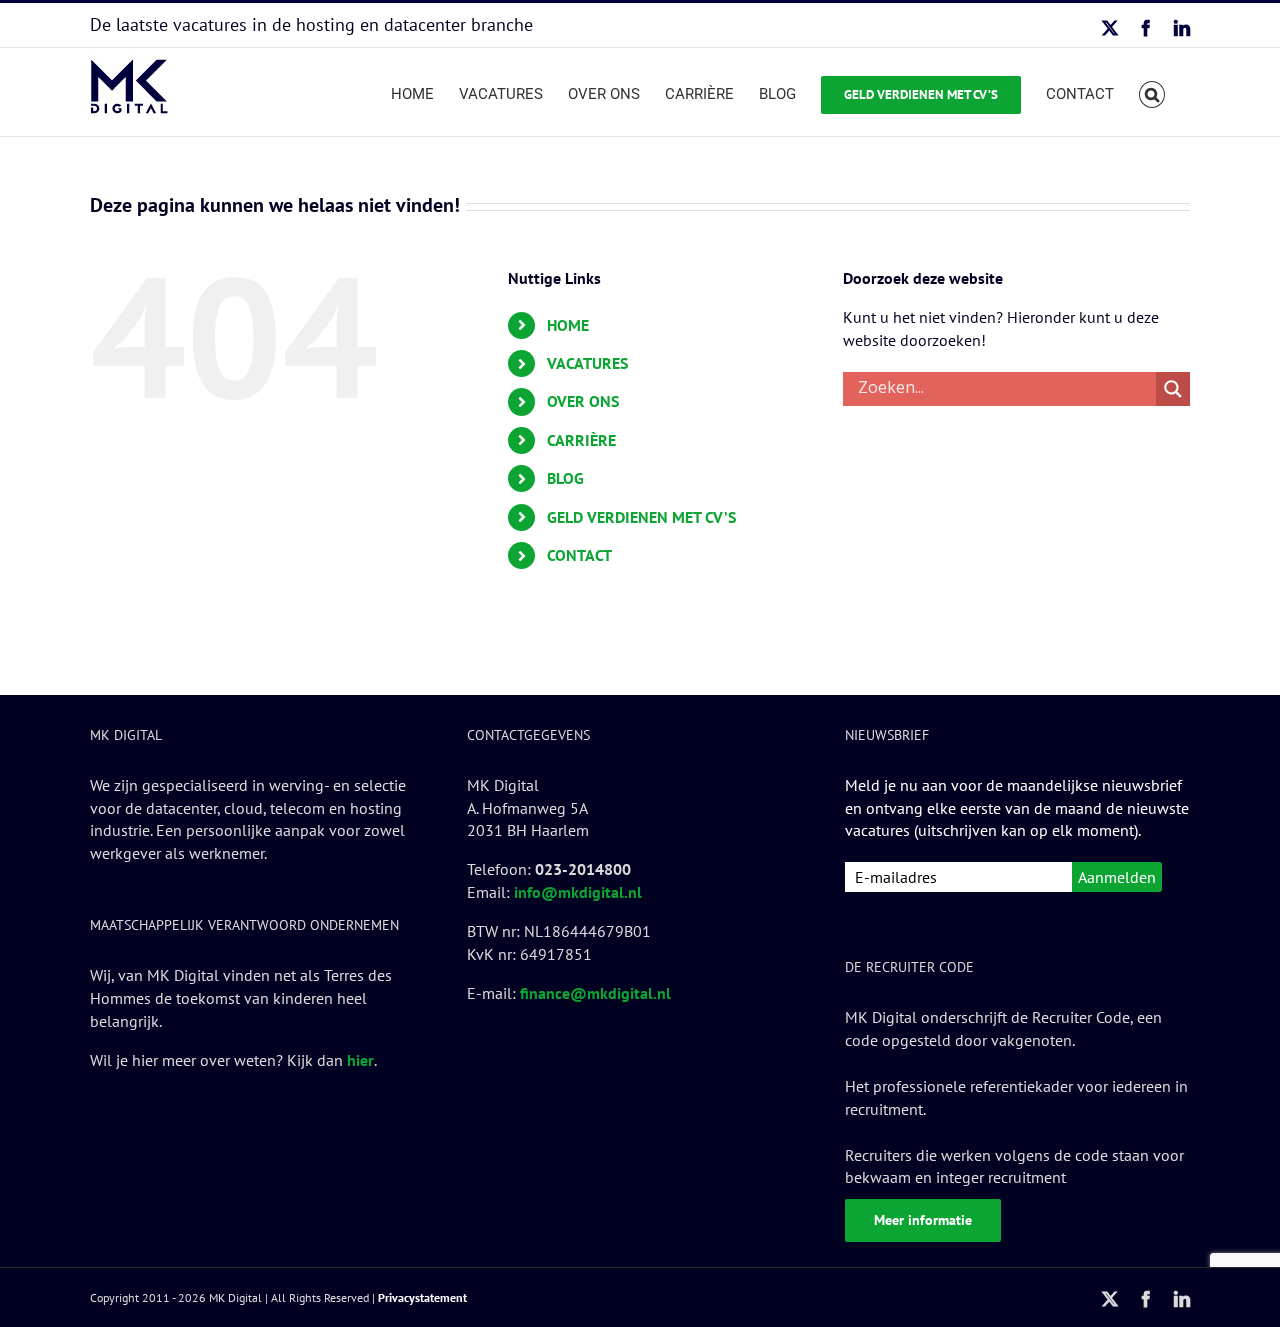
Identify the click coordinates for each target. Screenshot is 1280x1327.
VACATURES (587, 363)
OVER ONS (583, 401)
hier (360, 1060)
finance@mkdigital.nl (595, 993)
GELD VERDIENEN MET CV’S (641, 517)
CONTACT (579, 555)
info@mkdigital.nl (578, 892)
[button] (1152, 92)
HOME (568, 325)
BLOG (565, 478)
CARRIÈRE (581, 440)
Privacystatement (422, 1297)
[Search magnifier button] (1173, 389)
